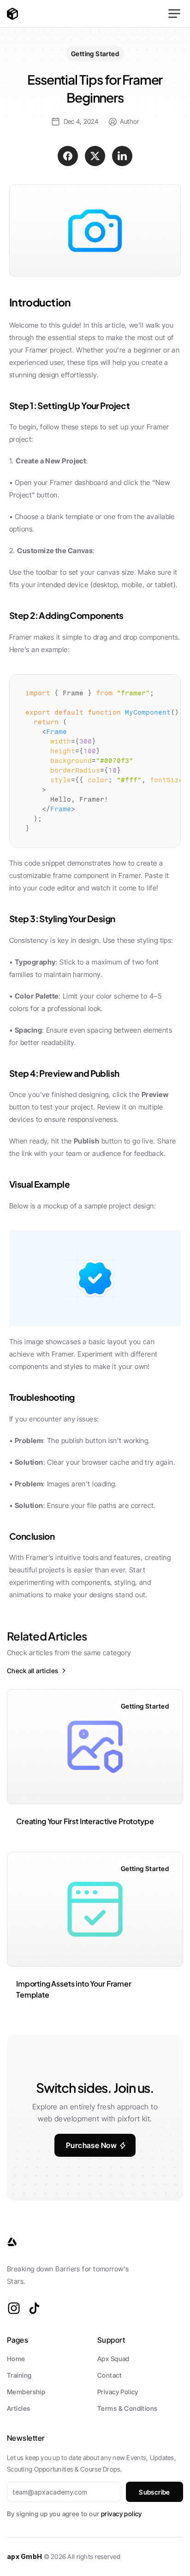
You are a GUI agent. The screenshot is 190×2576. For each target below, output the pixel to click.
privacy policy (122, 2514)
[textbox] (95, 761)
